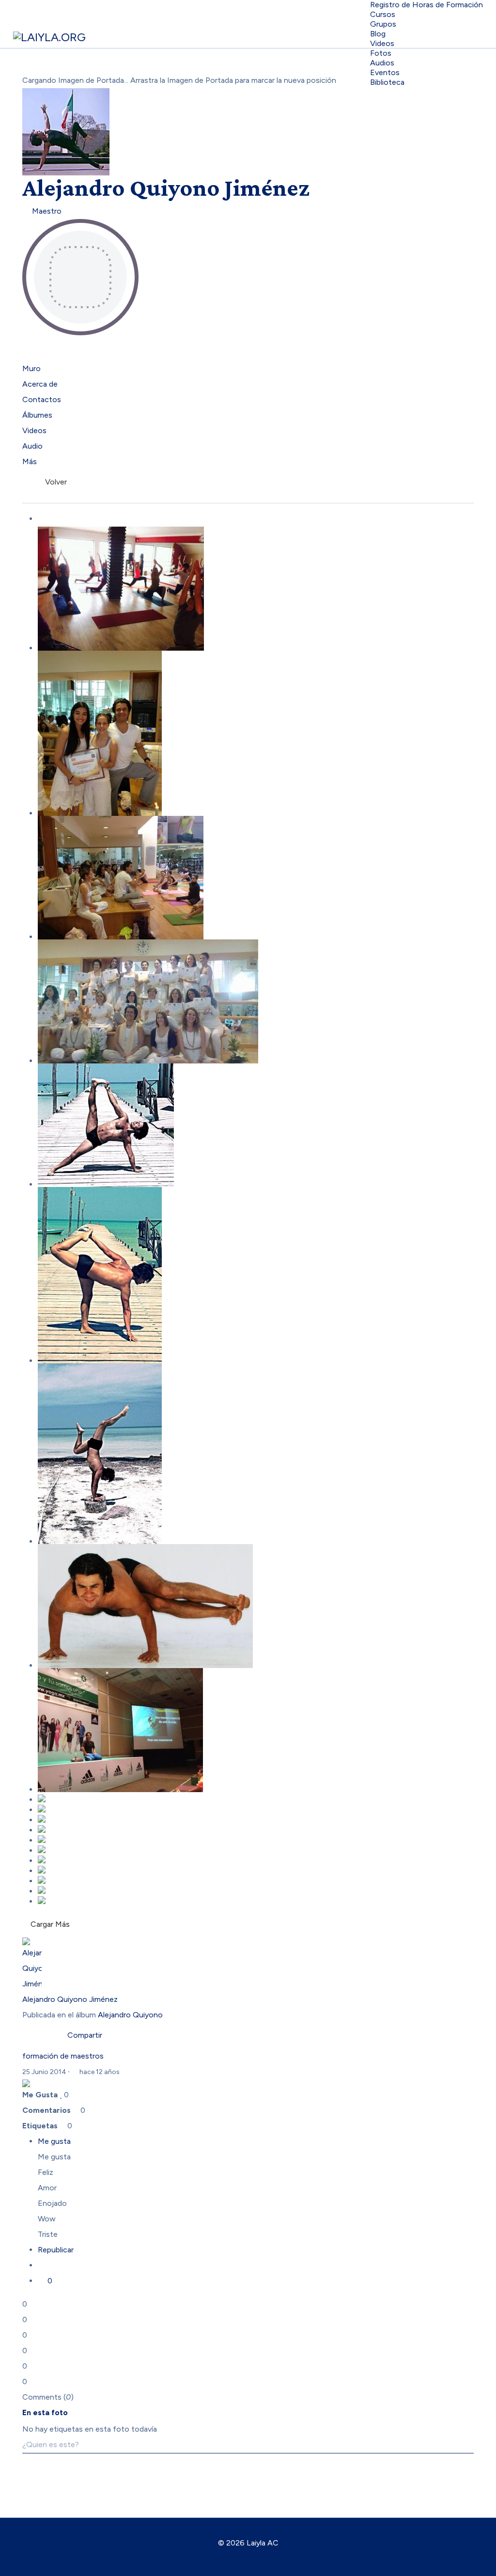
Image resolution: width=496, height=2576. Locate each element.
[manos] (256, 1454)
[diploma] (256, 733)
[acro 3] (256, 1890)
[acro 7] (256, 1849)
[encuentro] (256, 1730)
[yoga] (256, 589)
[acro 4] (256, 1880)
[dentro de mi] (256, 1819)
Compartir (83, 2035)
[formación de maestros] (256, 1001)
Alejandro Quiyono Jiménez (166, 187)
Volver (54, 482)
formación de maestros (63, 2056)
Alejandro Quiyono (130, 2015)
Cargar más (50, 1924)
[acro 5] (256, 1870)
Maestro (45, 211)
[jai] (256, 1606)
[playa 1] (256, 1275)
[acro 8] (256, 1839)
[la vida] (256, 1798)
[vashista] (256, 1125)
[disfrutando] (256, 1829)
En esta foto (45, 2412)
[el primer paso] (256, 1809)
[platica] (256, 878)
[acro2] (256, 1900)
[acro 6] (256, 1859)
